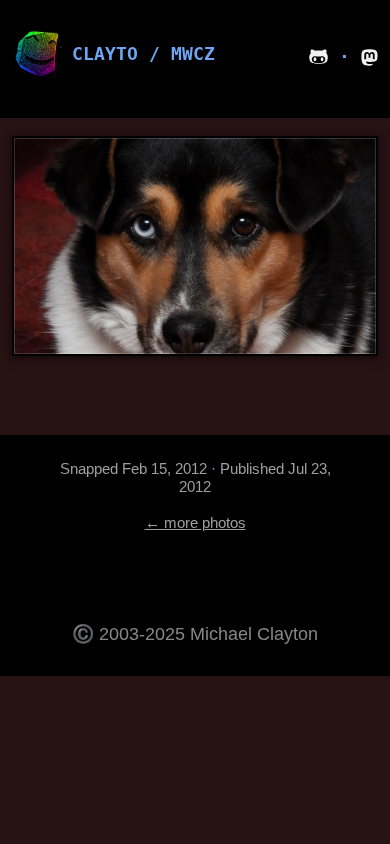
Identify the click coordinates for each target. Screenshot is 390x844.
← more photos (195, 522)
